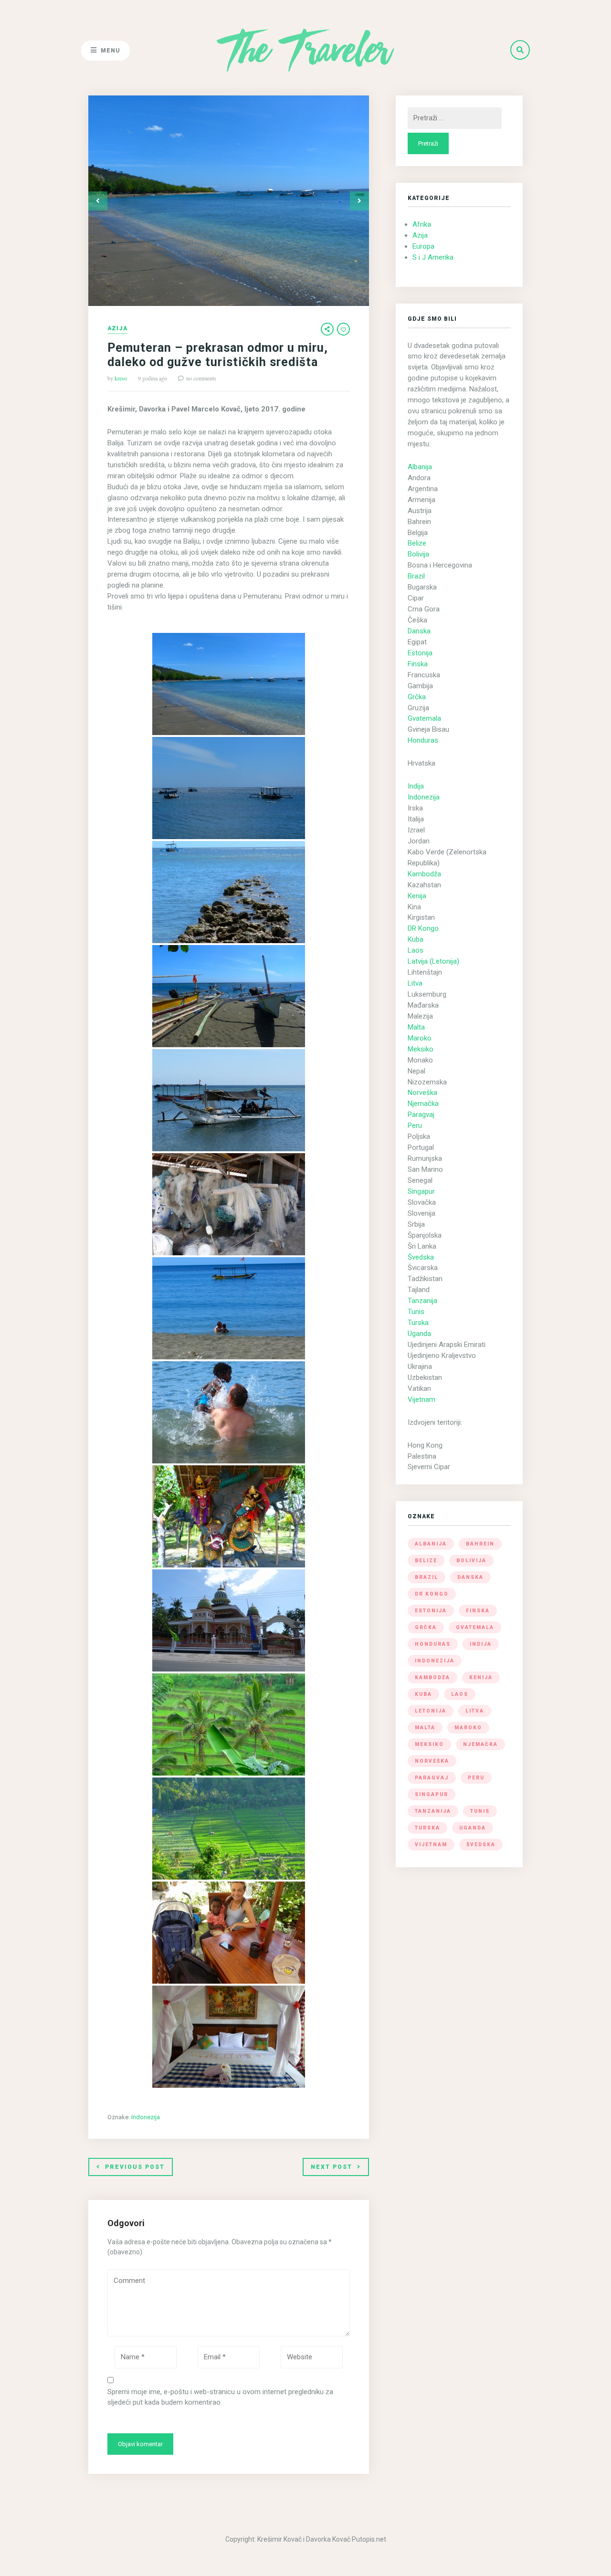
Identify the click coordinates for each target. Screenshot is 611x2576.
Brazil (416, 576)
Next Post (332, 2167)
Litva (415, 983)
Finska (418, 664)
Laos (416, 950)
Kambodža (424, 874)
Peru (415, 1125)
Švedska (421, 1257)
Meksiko (421, 1049)
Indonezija (146, 2117)
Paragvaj (421, 1115)
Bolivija (418, 554)
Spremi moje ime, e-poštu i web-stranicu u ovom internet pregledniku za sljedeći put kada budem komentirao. (220, 2397)
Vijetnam (421, 1399)
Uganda (419, 1334)
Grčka (417, 697)
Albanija (420, 467)
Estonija (420, 653)
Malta (416, 1027)
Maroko (420, 1038)
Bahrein (480, 1544)
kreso (121, 378)
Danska (419, 631)
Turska (418, 1323)
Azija (117, 329)
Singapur (421, 1191)
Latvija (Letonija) (433, 961)
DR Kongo (423, 928)
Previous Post (135, 2167)
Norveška (422, 1093)
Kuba (416, 939)
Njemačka (423, 1104)
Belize (417, 543)
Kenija (417, 896)
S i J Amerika (433, 257)
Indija (416, 786)
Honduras (423, 740)
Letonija (431, 1711)
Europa (423, 246)
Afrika (422, 224)
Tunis (416, 1312)
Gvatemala (424, 718)
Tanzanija (422, 1301)
